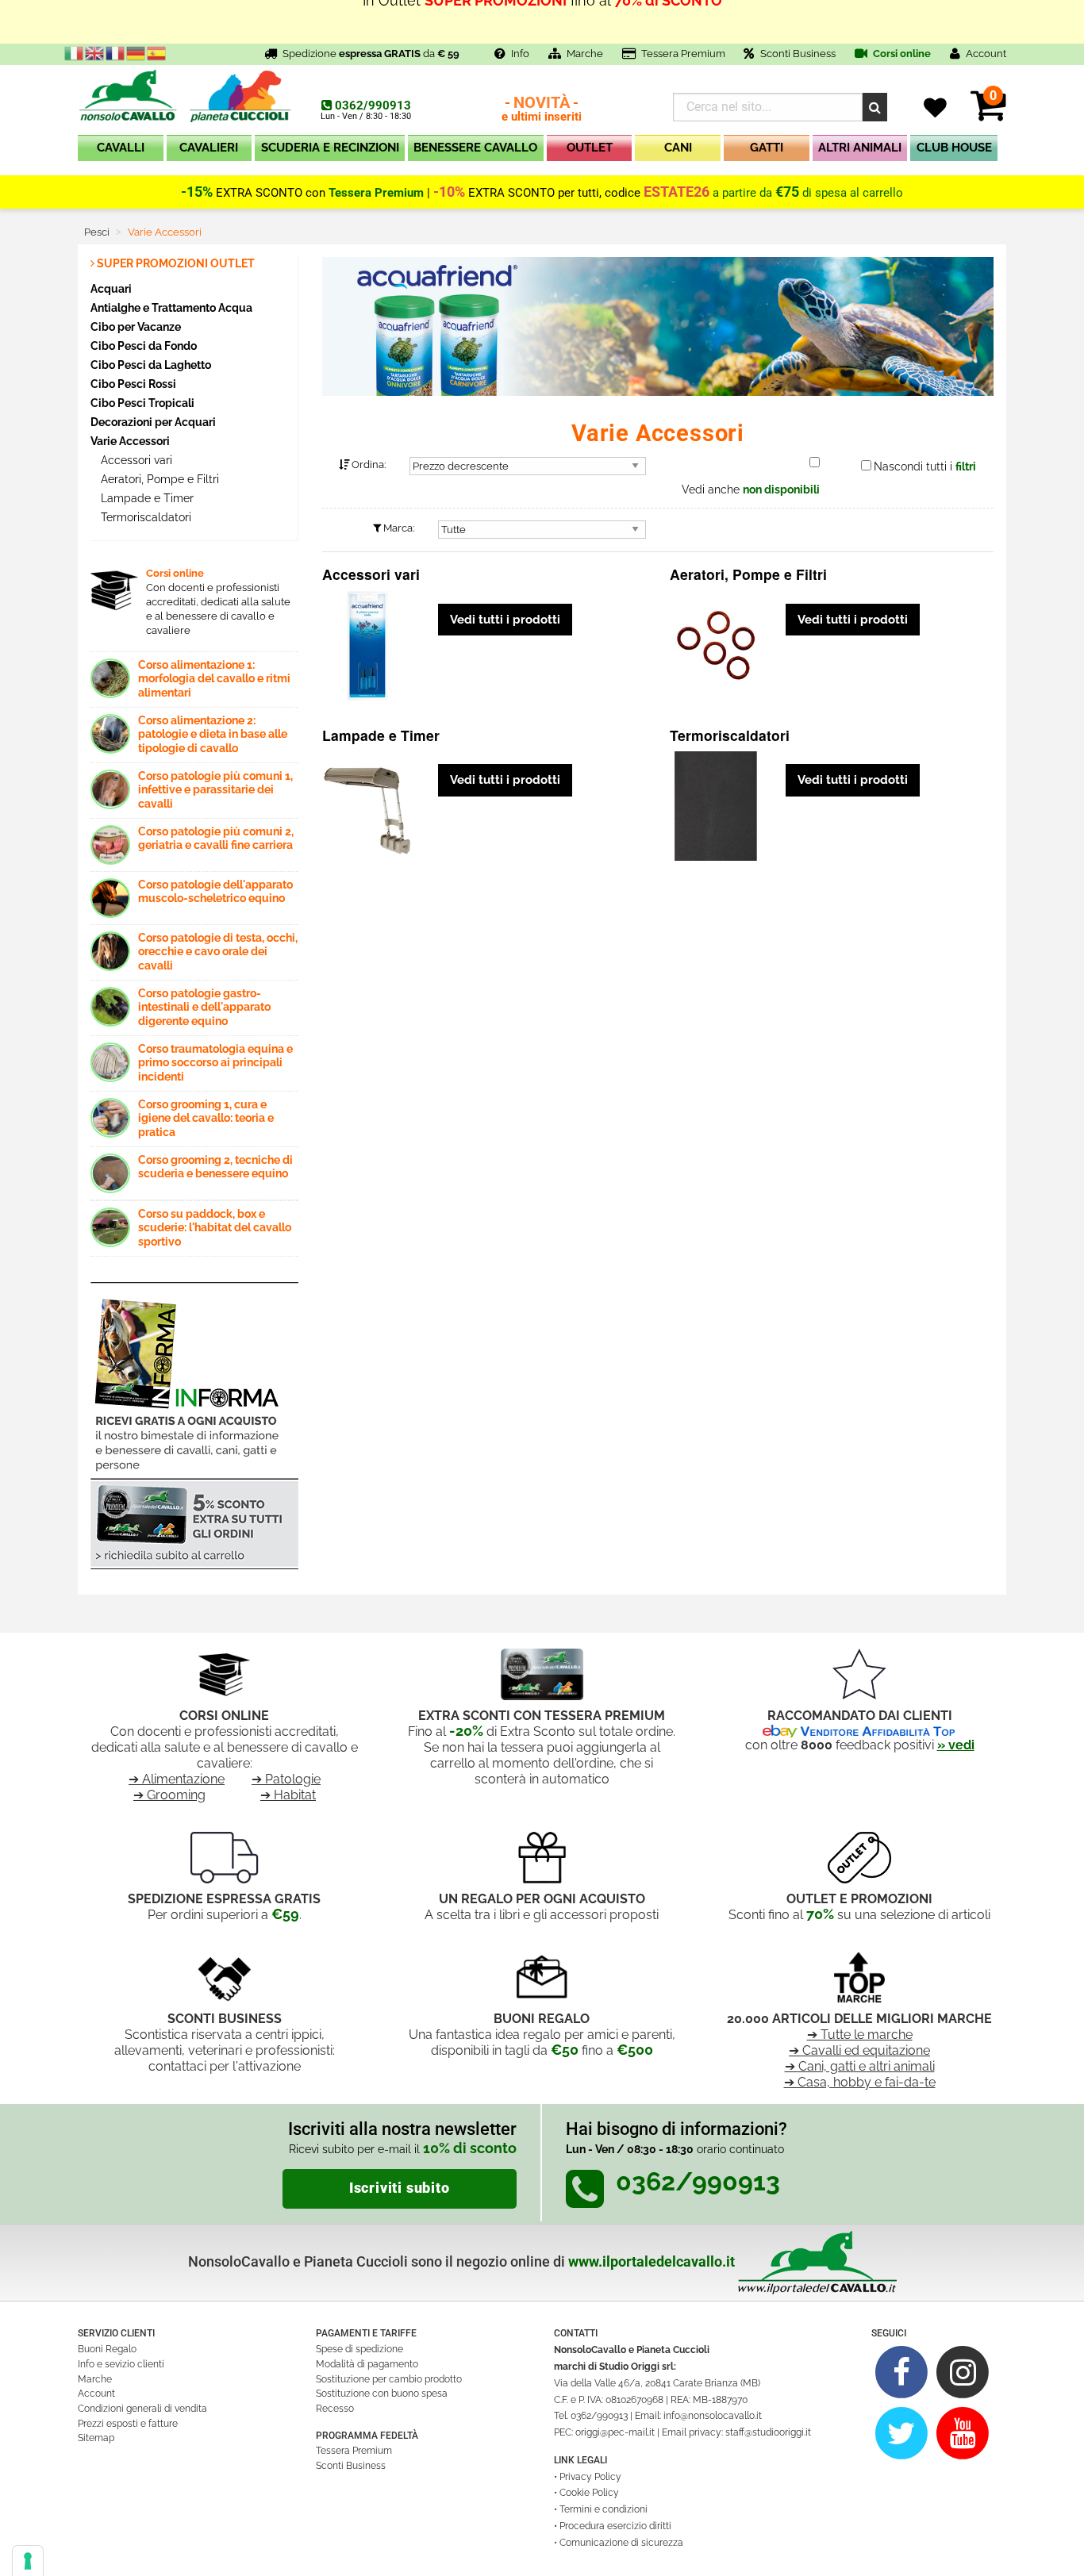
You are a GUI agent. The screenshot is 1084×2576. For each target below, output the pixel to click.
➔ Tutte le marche (860, 2035)
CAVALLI (121, 148)
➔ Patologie (286, 1779)
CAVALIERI (209, 148)
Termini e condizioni (604, 2509)
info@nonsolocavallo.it (713, 2416)
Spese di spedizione (359, 2349)
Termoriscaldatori (144, 517)
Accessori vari (135, 460)
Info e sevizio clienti (121, 2364)
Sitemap (96, 2438)
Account (96, 2394)
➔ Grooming (169, 1795)
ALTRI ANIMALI (860, 148)
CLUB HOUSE (954, 148)
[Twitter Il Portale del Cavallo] (902, 2433)
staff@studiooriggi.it (768, 2432)
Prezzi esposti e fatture (128, 2424)
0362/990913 (373, 106)
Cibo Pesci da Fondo (144, 346)
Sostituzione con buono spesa (382, 2394)
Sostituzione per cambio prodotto (389, 2379)
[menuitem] (121, 151)
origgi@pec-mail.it (615, 2432)
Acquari (111, 288)
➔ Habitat (288, 1795)
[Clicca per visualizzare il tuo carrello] (988, 115)
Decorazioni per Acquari (153, 422)
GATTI (767, 148)
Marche (585, 54)
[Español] (157, 52)
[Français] (116, 52)
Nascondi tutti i (925, 466)
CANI (678, 148)
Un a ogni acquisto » (542, 22)
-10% (449, 192)
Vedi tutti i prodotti (505, 620)
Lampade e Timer (146, 498)
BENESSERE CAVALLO (475, 148)
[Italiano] (75, 52)
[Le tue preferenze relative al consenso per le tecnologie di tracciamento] (28, 2561)
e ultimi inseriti (542, 110)
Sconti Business (798, 54)
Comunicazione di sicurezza (621, 2543)
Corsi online (901, 54)
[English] (95, 52)
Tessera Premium (683, 54)
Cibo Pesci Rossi (133, 384)
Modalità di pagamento (367, 2364)
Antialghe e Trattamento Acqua (171, 307)
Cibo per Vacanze (136, 326)
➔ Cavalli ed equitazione (859, 2050)
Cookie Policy (589, 2493)
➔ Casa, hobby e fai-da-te (860, 2082)
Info (520, 54)
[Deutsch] (136, 52)
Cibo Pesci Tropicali (142, 403)
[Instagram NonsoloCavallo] (963, 2372)
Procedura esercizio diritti (615, 2526)
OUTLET (590, 148)
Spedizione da (371, 54)
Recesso (335, 2409)
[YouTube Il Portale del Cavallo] (963, 2433)
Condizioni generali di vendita (142, 2409)
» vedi (956, 1745)
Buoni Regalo (107, 2349)
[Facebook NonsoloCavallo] (902, 2372)
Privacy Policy (590, 2477)
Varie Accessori (130, 441)
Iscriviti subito (400, 2188)
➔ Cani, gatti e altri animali (860, 2066)
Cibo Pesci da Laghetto (151, 365)
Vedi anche (751, 489)
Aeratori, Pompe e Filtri (158, 479)
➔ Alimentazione (177, 1779)
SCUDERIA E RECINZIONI (330, 148)
